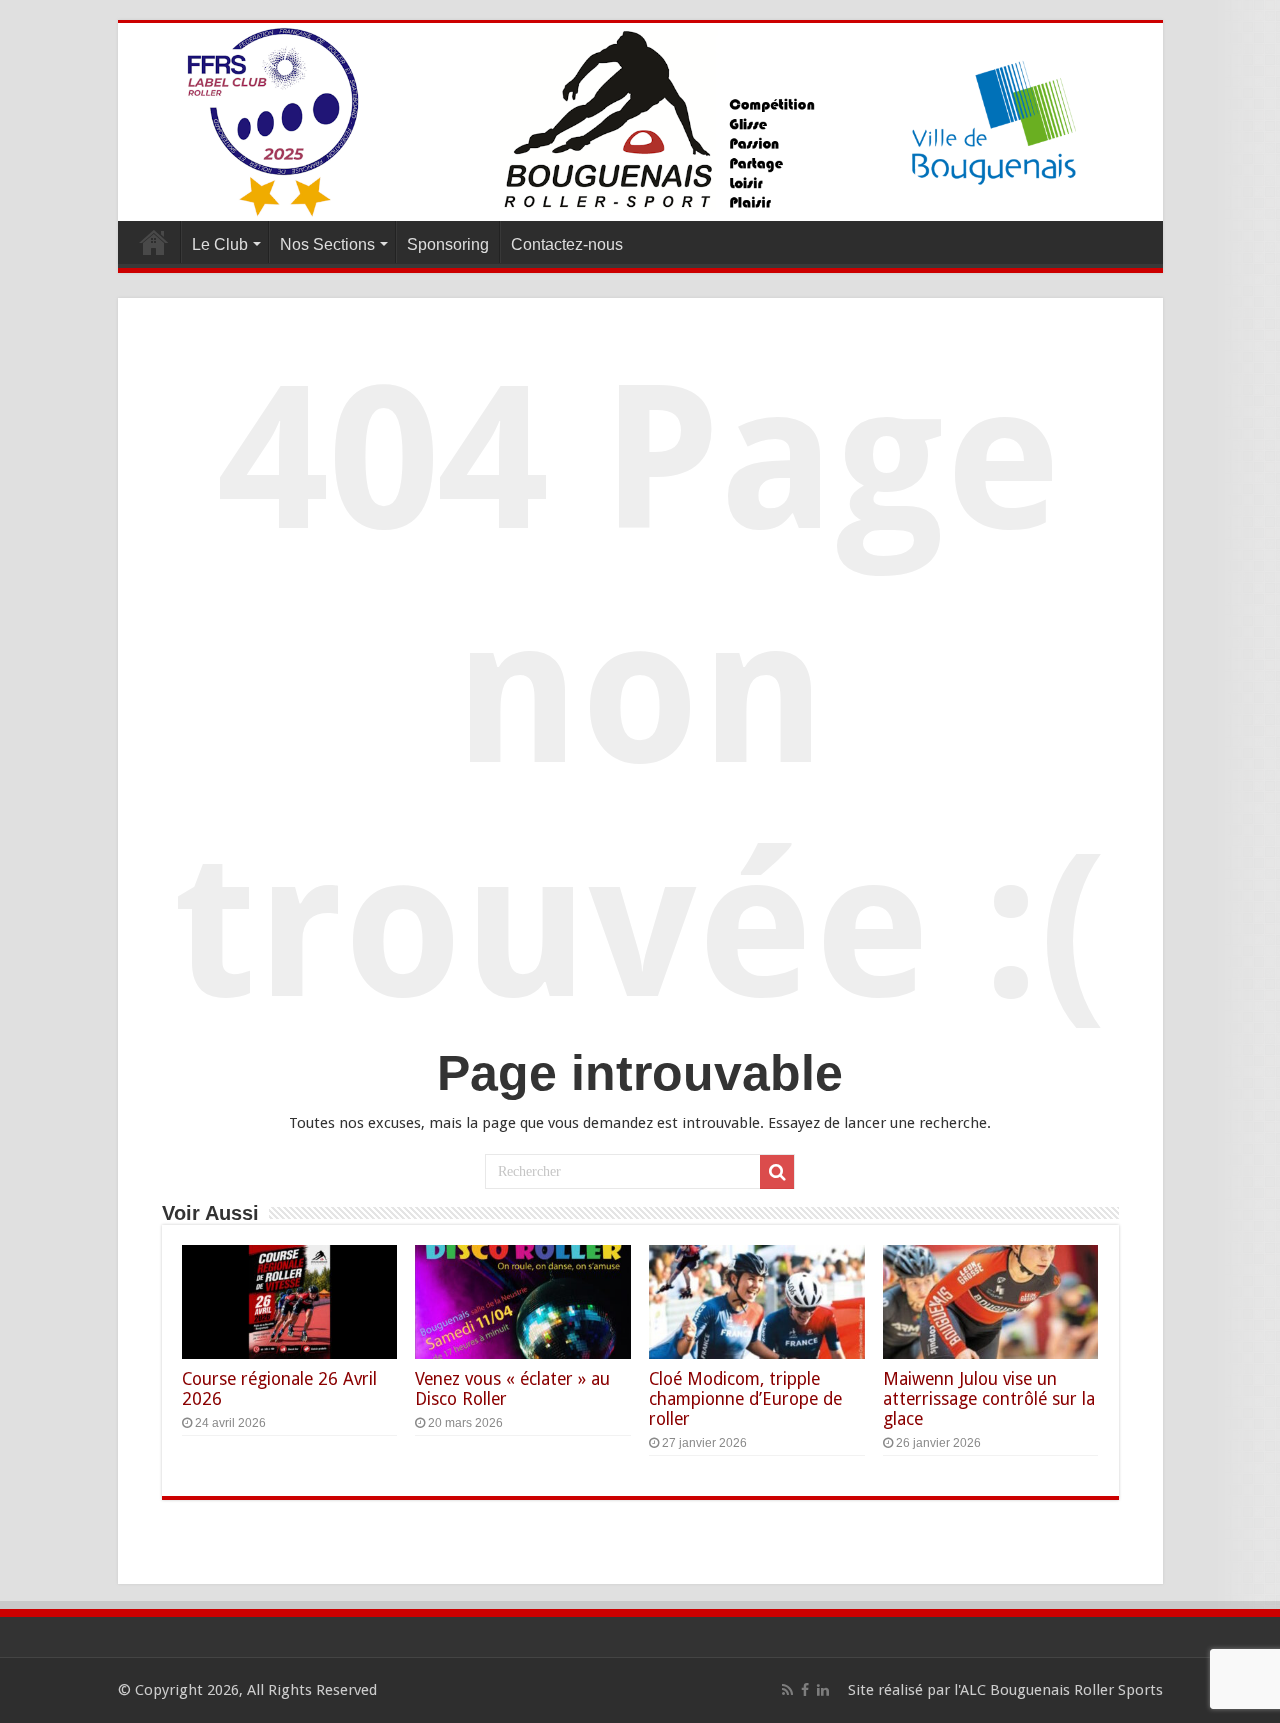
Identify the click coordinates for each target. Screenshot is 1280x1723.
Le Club (220, 244)
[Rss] (787, 1690)
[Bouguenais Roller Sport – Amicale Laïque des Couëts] (640, 118)
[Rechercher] (777, 1172)
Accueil (154, 242)
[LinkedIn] (823, 1690)
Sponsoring (448, 244)
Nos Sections (327, 244)
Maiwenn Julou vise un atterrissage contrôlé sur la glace (989, 1399)
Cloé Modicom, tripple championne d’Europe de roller (745, 1399)
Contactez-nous (567, 244)
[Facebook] (805, 1690)
